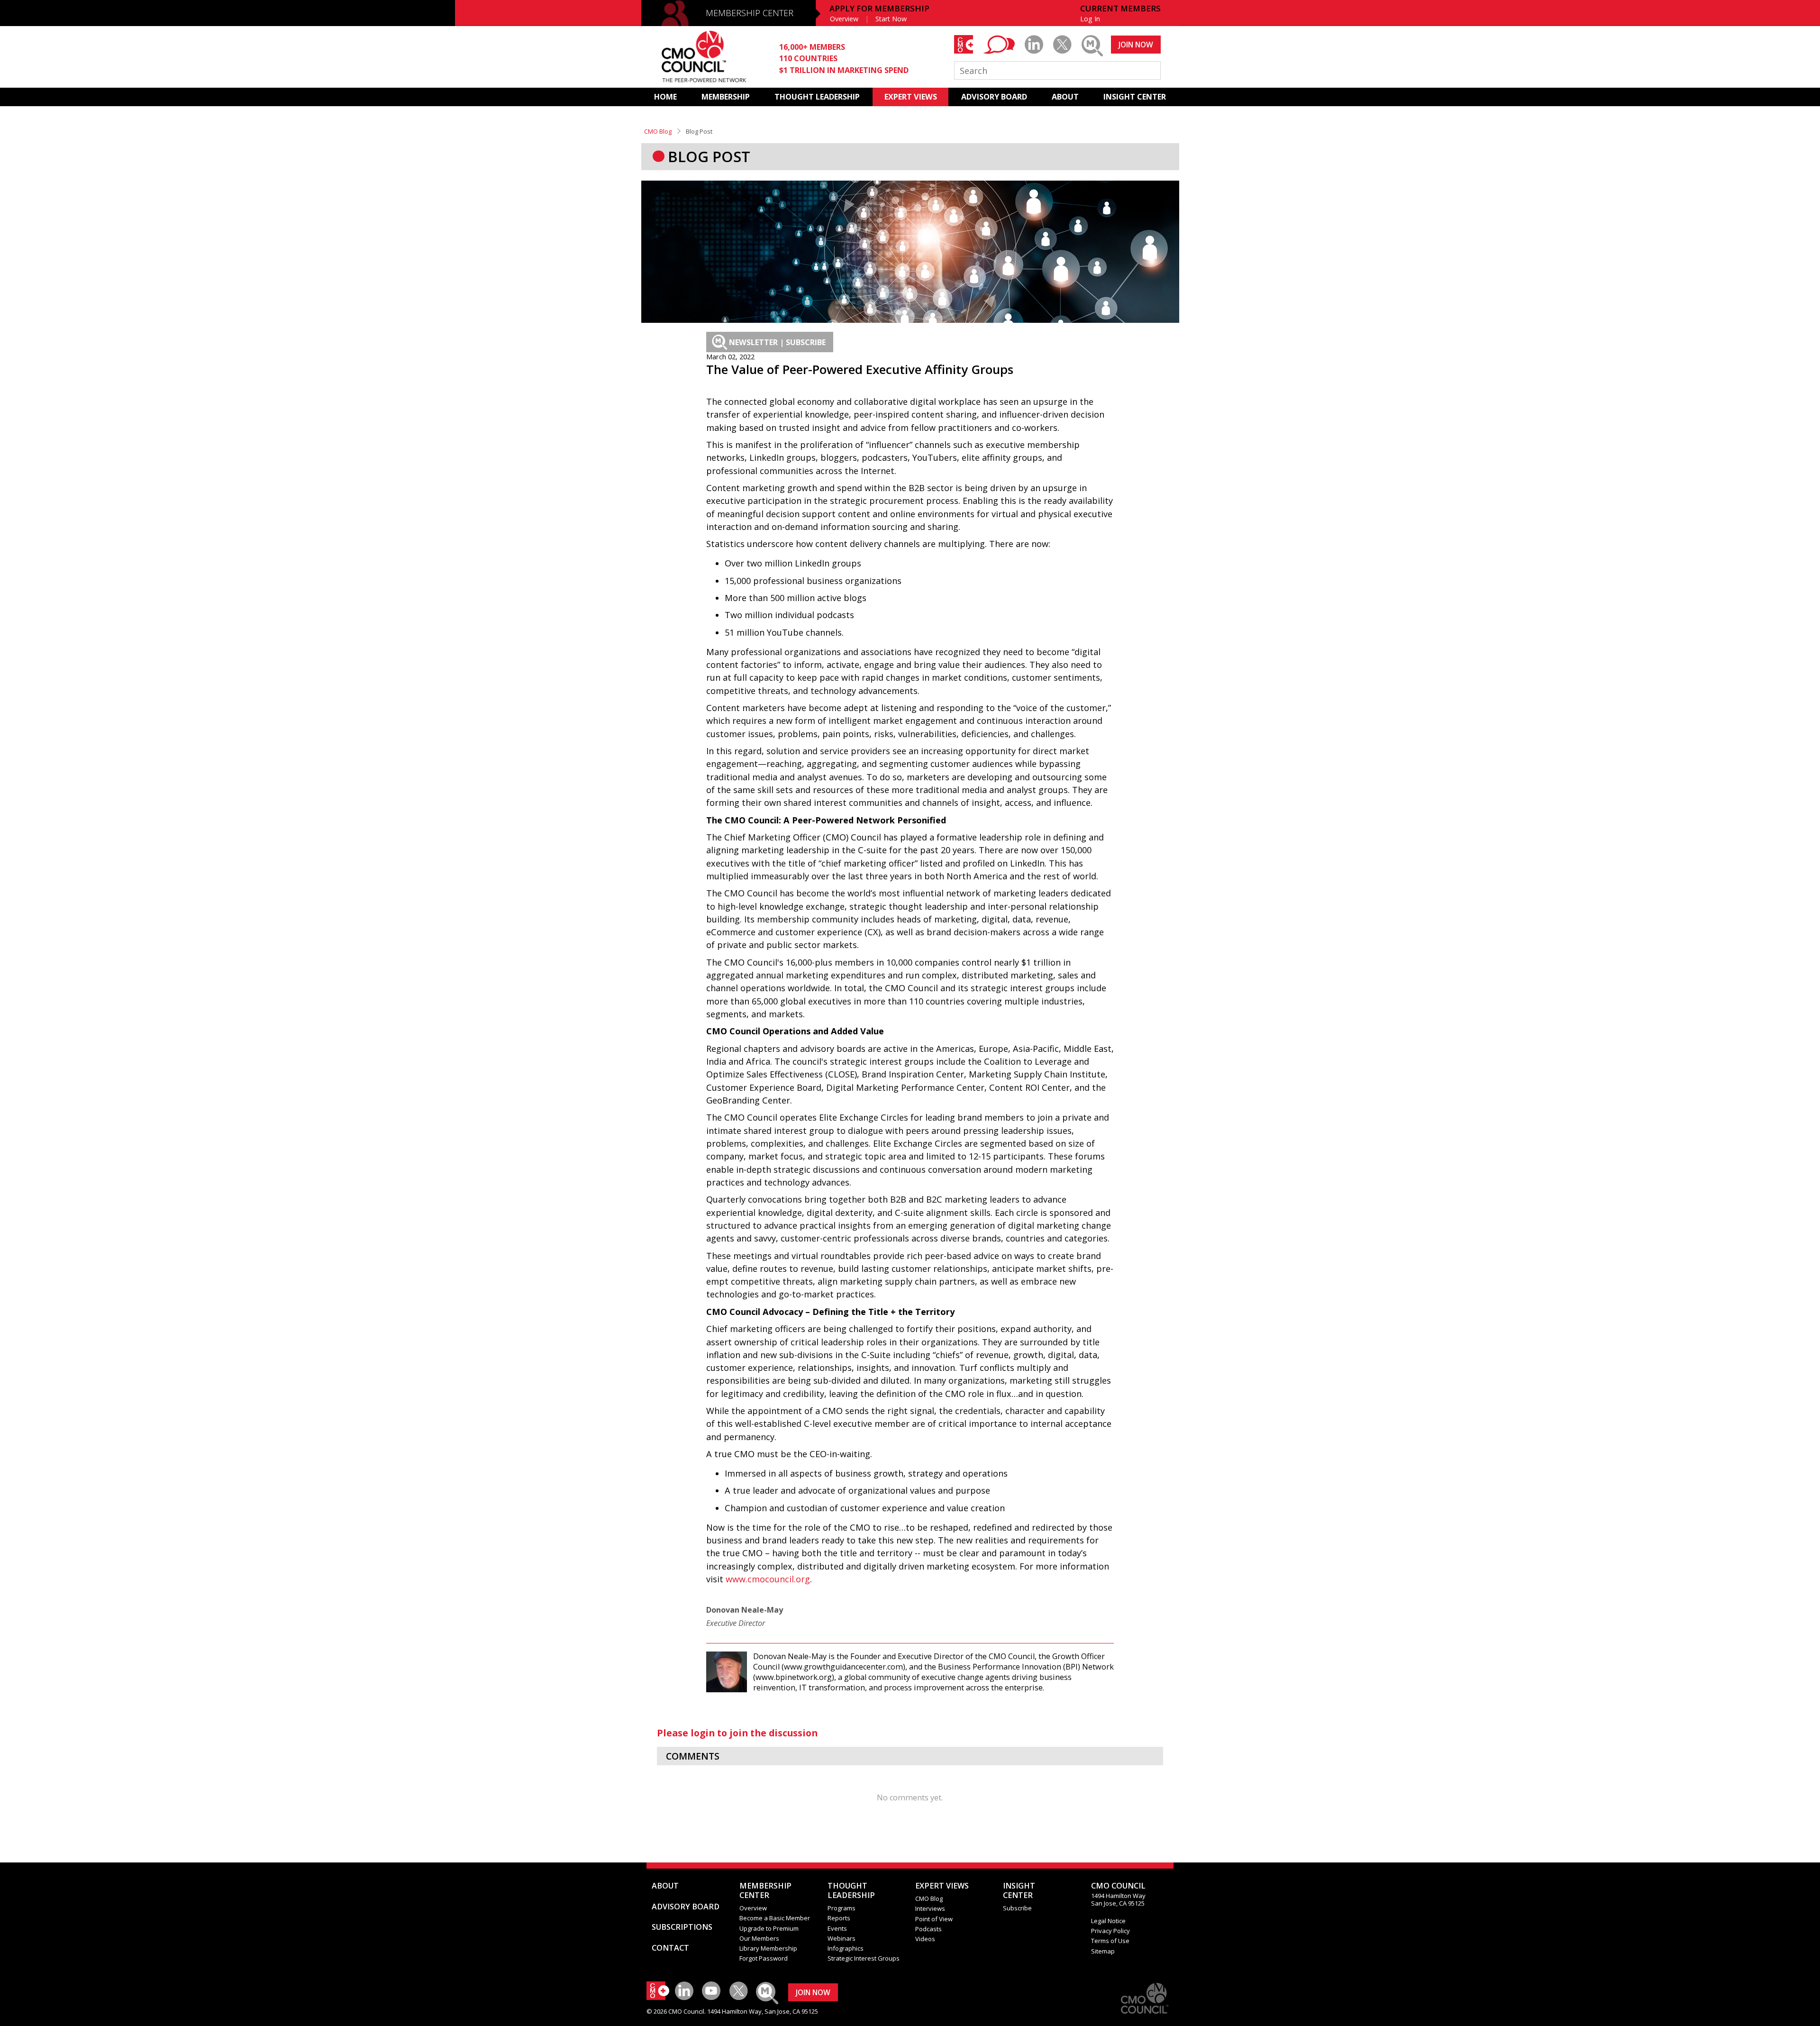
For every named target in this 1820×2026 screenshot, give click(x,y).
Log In (1090, 19)
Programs (842, 1908)
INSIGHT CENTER (1135, 97)
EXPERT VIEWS (911, 97)
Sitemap (1103, 1951)
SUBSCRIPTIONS (682, 1927)
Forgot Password (764, 1958)
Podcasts (928, 1929)
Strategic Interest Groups (864, 1958)
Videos (925, 1939)
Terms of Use (1110, 1941)
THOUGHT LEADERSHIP (817, 97)
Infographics (846, 1948)
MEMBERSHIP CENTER (750, 13)
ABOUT (1065, 97)
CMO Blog (658, 131)
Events (837, 1928)
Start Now (891, 19)
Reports (839, 1918)
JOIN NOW (1136, 45)
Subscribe (1017, 1908)
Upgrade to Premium (769, 1928)
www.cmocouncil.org (768, 1579)
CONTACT (670, 1948)
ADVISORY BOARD (994, 97)
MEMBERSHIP (726, 97)
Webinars (842, 1938)
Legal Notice (1108, 1921)
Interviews (930, 1908)
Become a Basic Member (775, 1918)
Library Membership (768, 1948)
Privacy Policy (1110, 1931)
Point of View (934, 1919)
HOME (665, 97)
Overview (844, 19)
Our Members (759, 1938)
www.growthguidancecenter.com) (845, 1667)
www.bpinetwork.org (794, 1677)
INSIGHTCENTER (1019, 1890)
